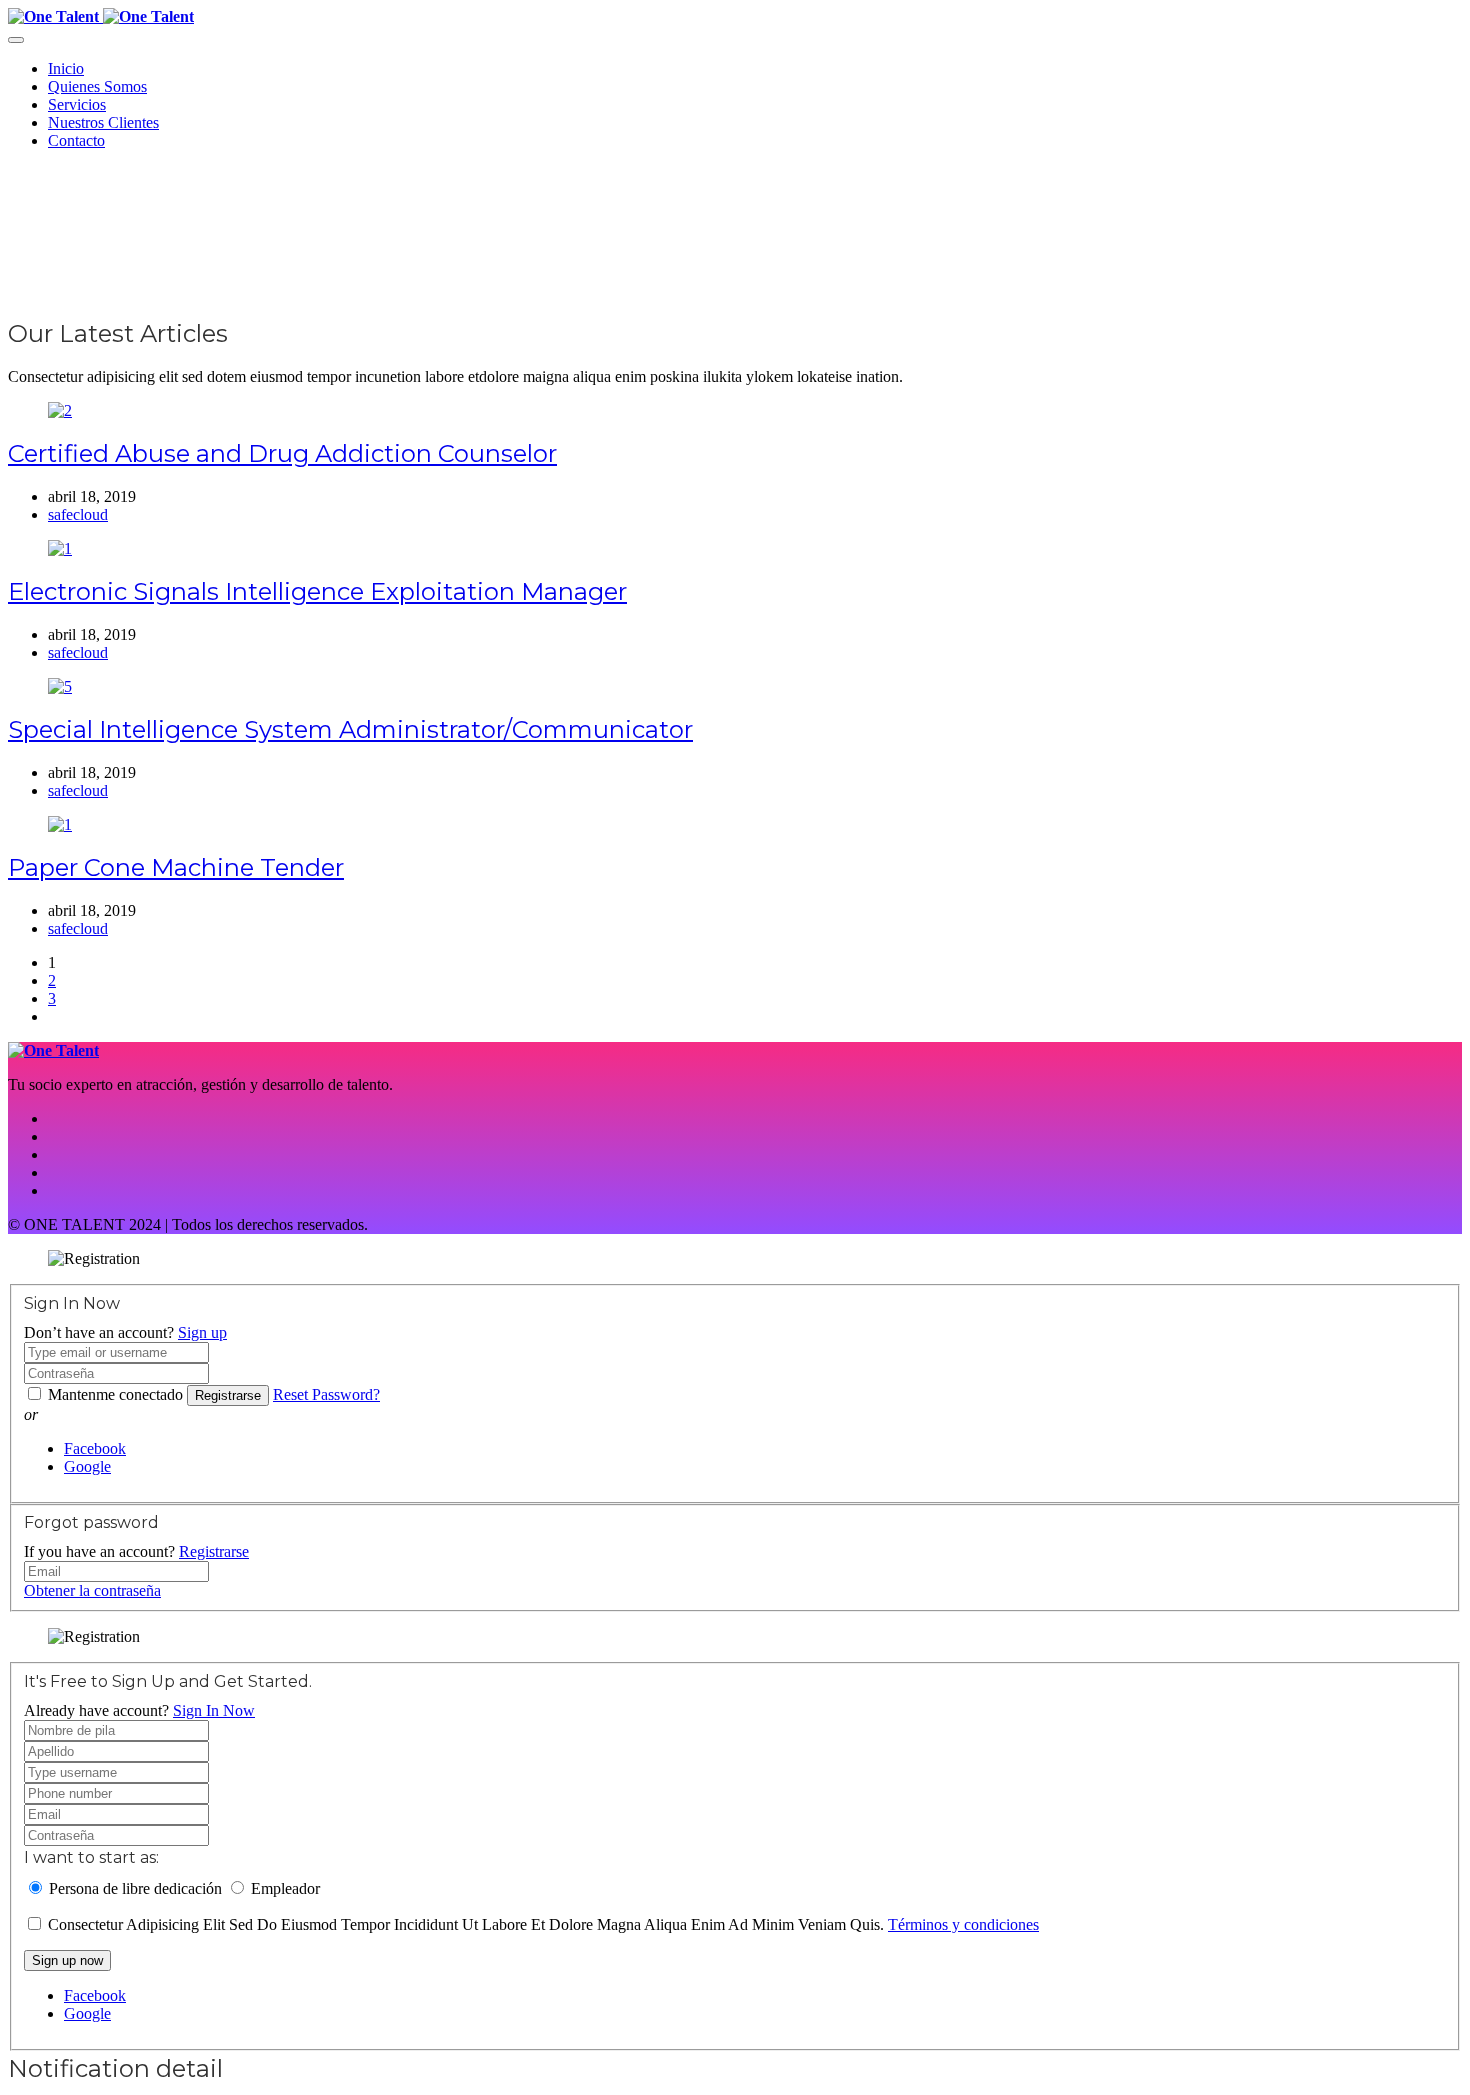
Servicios (77, 104)
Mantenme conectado (115, 1394)
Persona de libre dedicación (135, 1888)
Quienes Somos (97, 86)
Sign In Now (214, 1710)
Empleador (285, 1888)
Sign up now (67, 1960)
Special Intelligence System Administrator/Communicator (350, 729)
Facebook (95, 1448)
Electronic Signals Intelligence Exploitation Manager (317, 591)
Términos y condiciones (963, 1924)
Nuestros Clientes (103, 122)
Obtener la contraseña (92, 1590)
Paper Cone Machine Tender (176, 867)
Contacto (76, 140)
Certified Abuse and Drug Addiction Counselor (282, 453)
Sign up (202, 1332)
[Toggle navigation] (16, 40)
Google (87, 1466)
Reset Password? (326, 1394)
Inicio (66, 68)
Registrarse (228, 1395)
